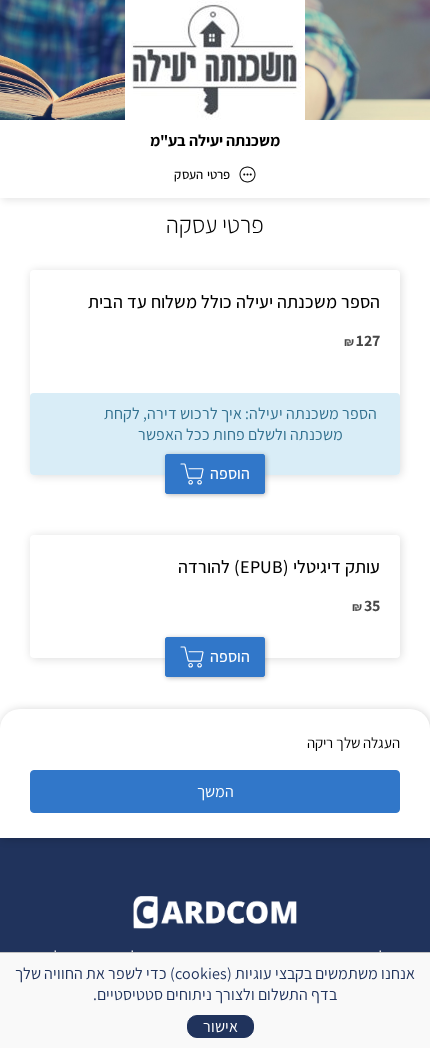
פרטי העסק (202, 174)
